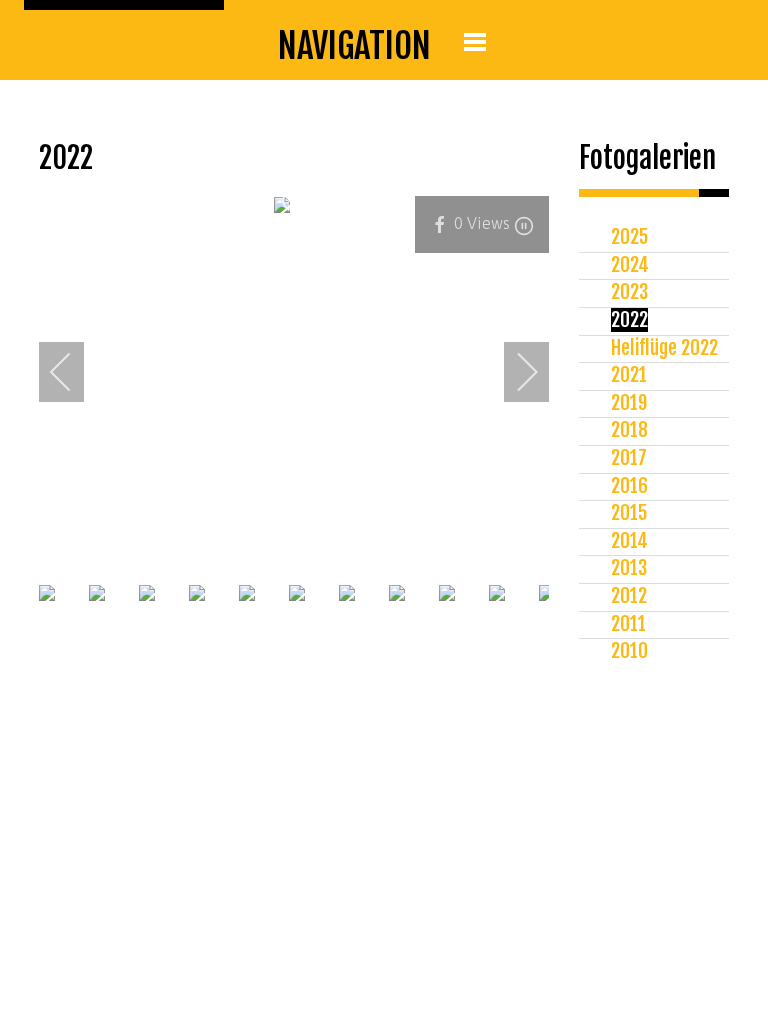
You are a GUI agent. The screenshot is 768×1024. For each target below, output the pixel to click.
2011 (628, 624)
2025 (629, 237)
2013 (629, 568)
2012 (629, 596)
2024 (630, 265)
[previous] (74, 372)
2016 (629, 486)
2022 (629, 320)
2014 (629, 541)
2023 (629, 292)
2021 (629, 375)
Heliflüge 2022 (664, 348)
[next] (514, 372)
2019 (629, 403)
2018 (629, 430)
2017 (629, 458)
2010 (629, 651)
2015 (629, 513)
